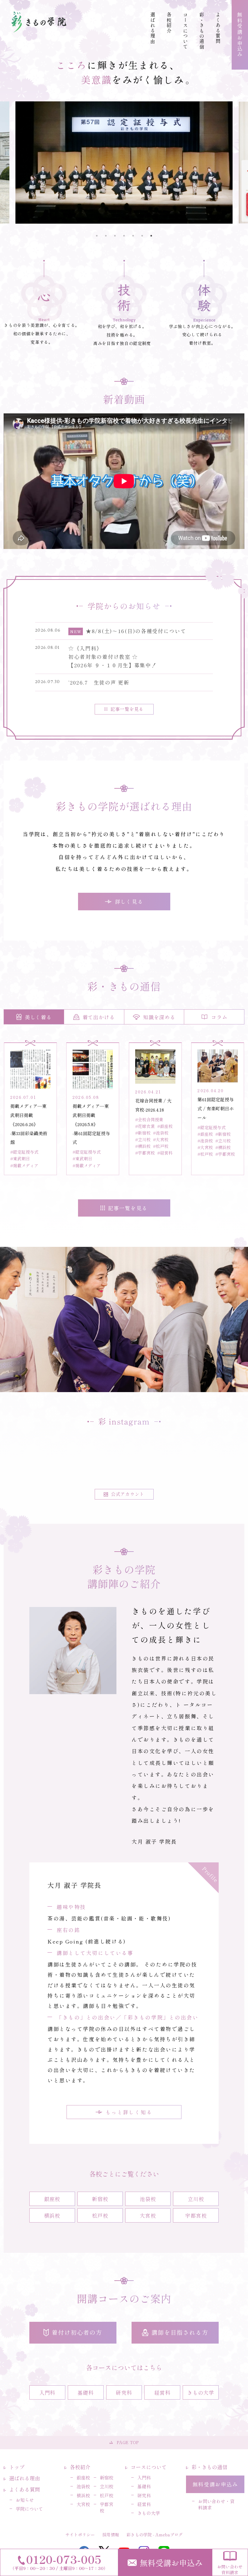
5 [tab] (133, 236)
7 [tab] (151, 236)
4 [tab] (124, 236)
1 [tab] (97, 236)
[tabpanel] (124, 163)
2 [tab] (106, 236)
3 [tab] (115, 236)
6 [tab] (142, 236)
